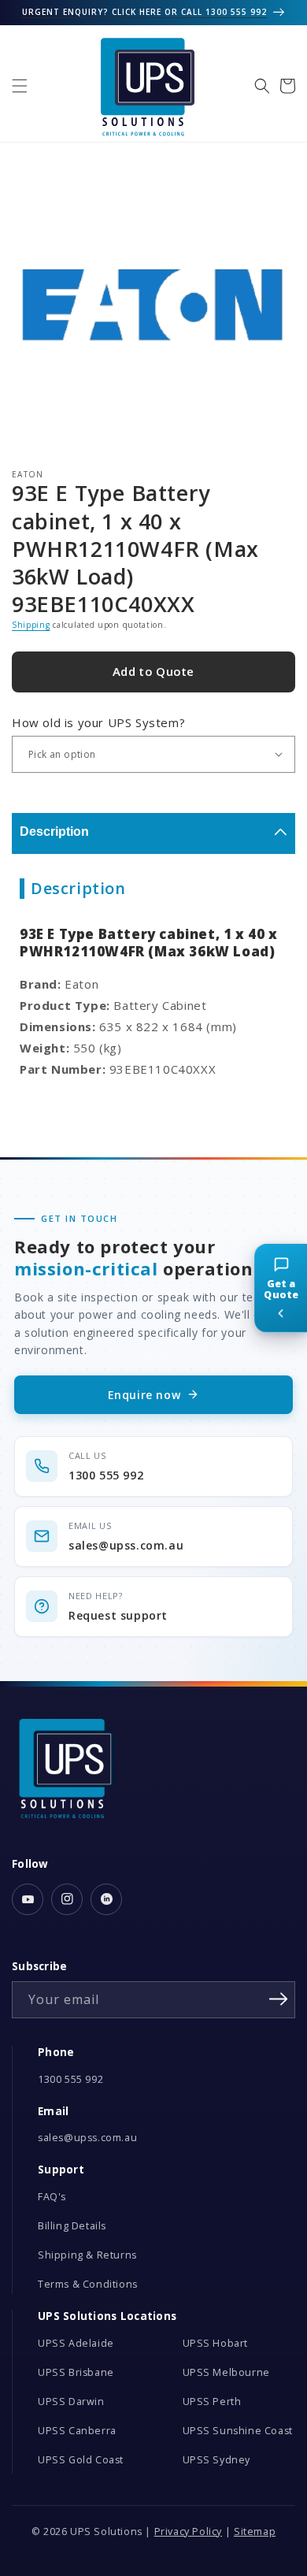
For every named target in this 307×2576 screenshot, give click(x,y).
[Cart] (287, 86)
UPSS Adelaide (76, 2343)
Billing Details (72, 2226)
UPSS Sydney (217, 2460)
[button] (20, 86)
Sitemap (255, 2531)
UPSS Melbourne (226, 2372)
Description (54, 831)
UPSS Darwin (71, 2402)
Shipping (31, 625)
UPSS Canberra (77, 2431)
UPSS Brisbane (76, 2372)
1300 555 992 (70, 2079)
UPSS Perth (212, 2402)
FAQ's (52, 2197)
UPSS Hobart (216, 2343)
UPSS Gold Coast (81, 2460)
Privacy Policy (188, 2531)
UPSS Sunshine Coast (238, 2431)
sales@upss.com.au (87, 2138)
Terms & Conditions (88, 2284)
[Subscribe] (278, 1999)
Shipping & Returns (87, 2255)
